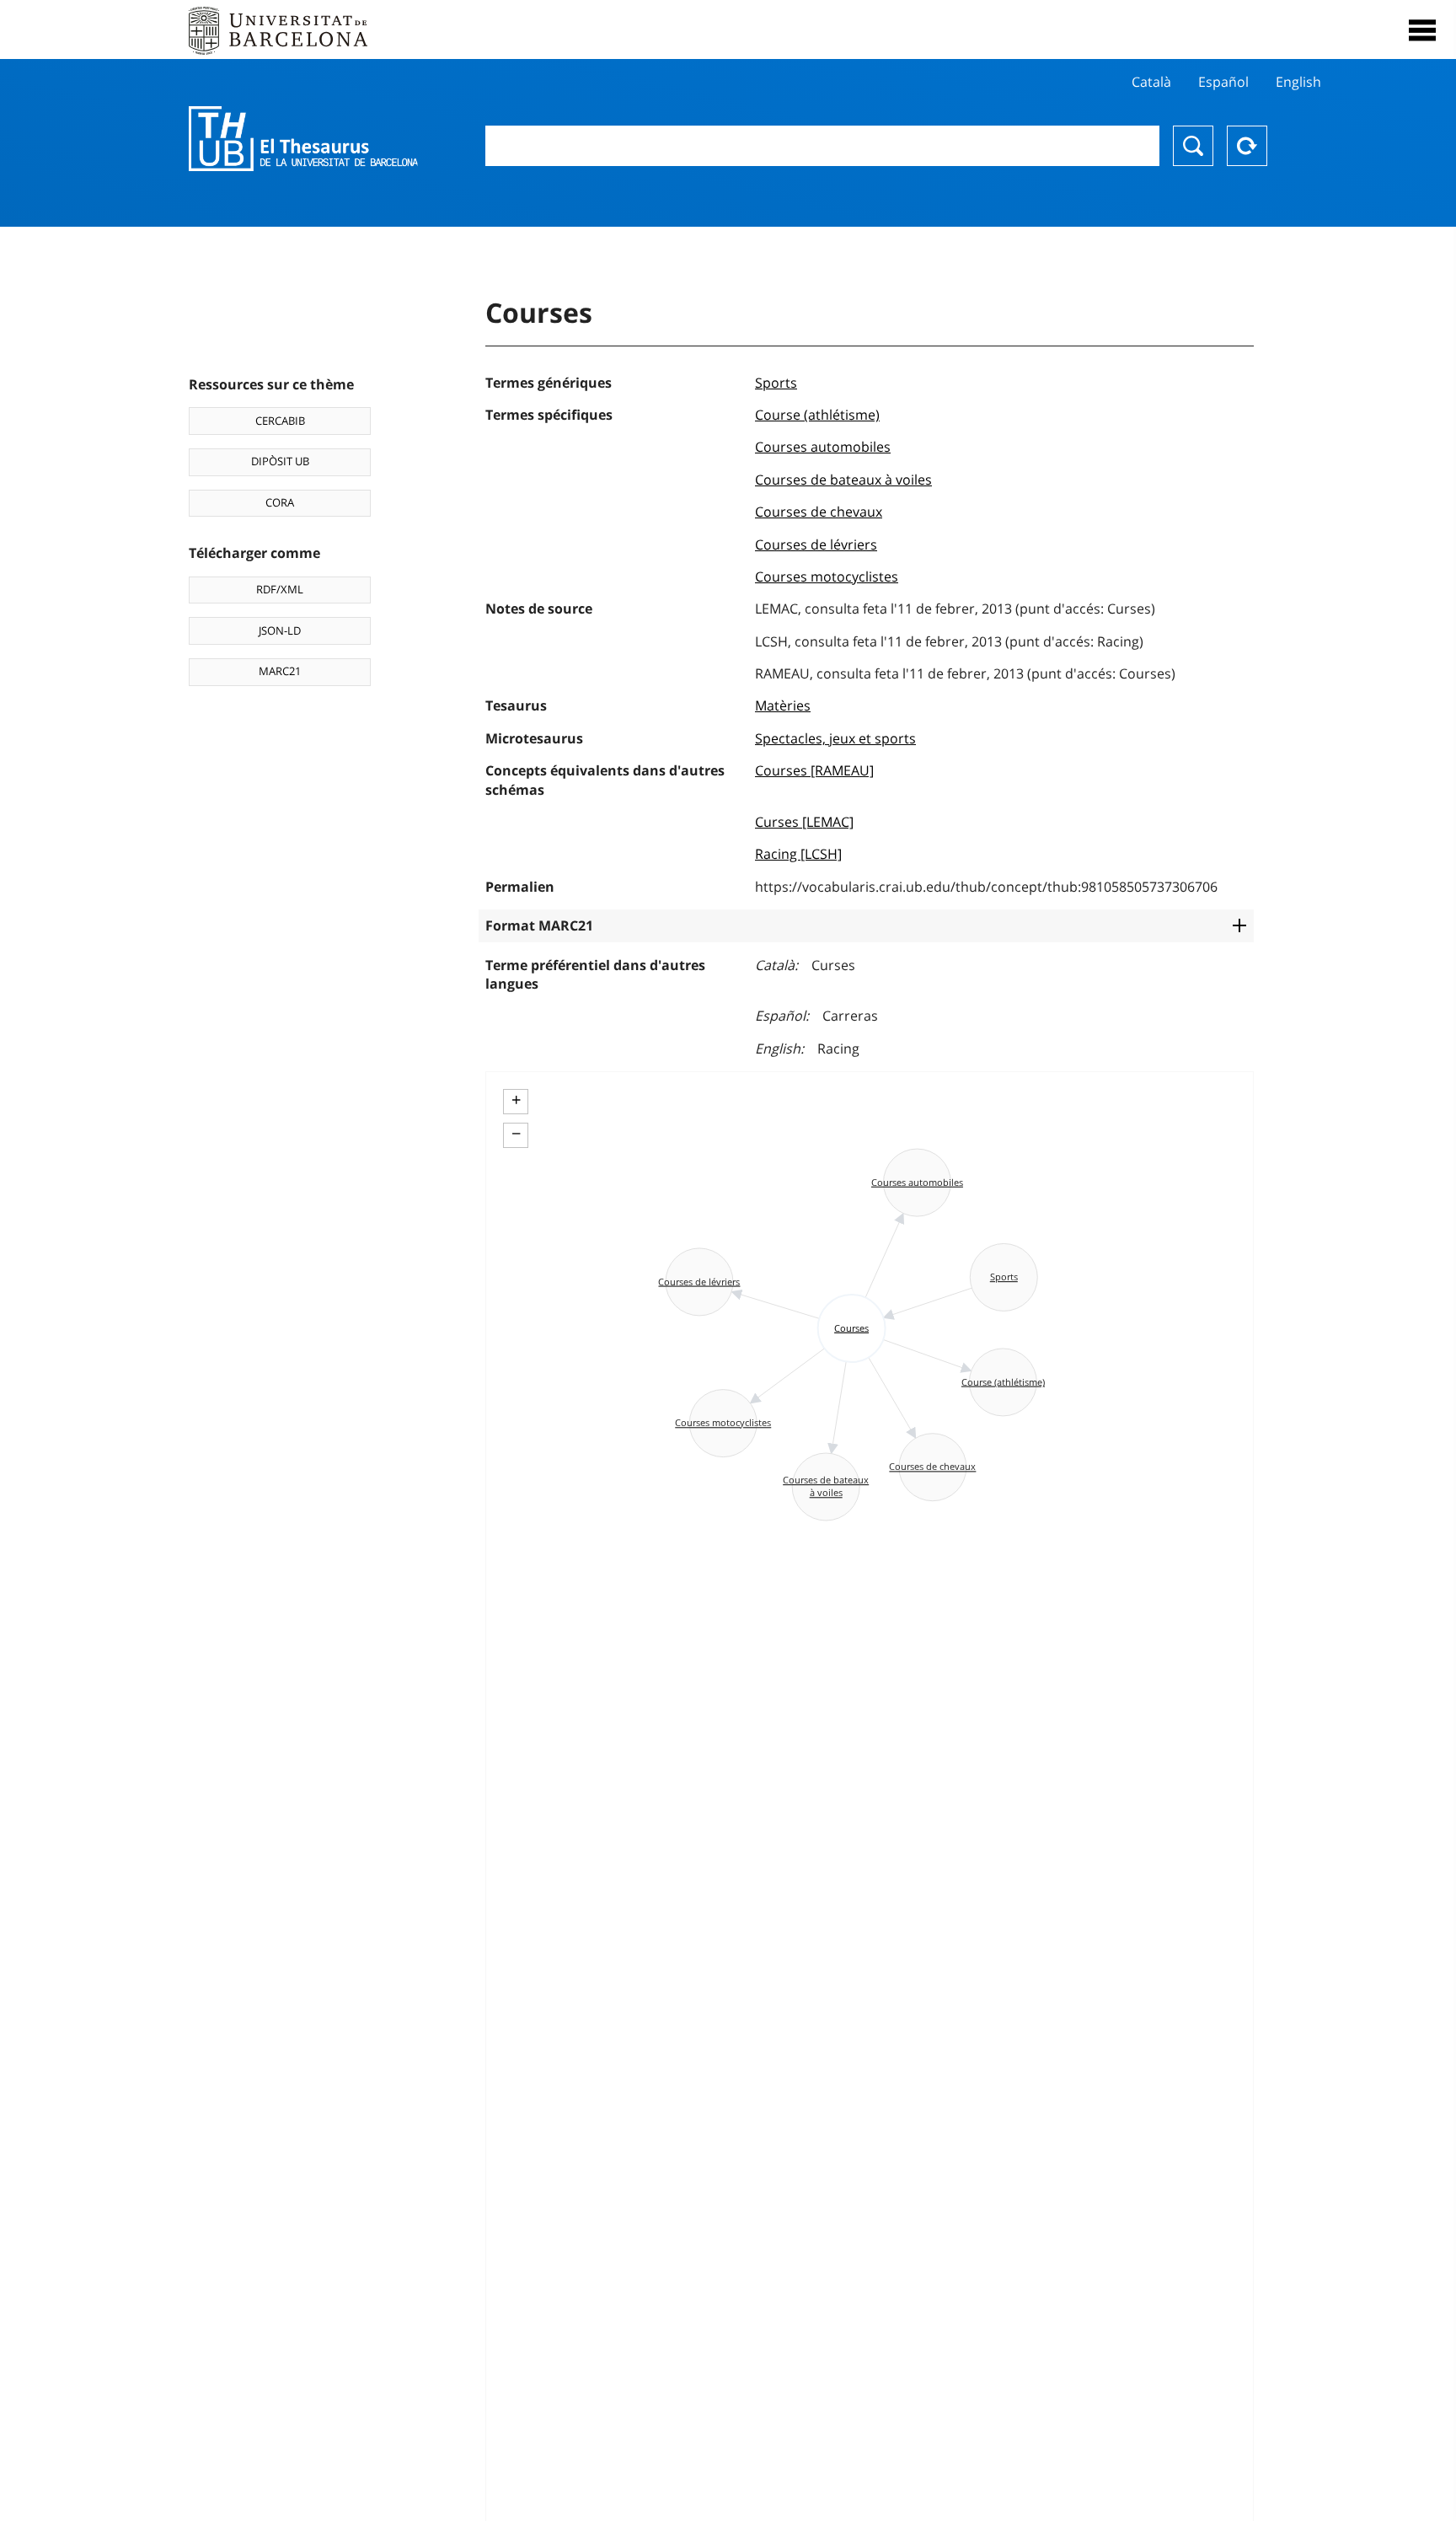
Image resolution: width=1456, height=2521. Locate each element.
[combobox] (822, 146)
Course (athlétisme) (817, 415)
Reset (1247, 146)
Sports (776, 383)
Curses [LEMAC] (804, 822)
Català (1151, 82)
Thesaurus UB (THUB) (303, 139)
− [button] (516, 1134)
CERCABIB (280, 421)
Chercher (1193, 146)
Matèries (783, 705)
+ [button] (516, 1100)
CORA (280, 502)
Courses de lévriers (816, 544)
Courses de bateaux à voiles (843, 480)
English (1298, 82)
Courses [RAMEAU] (814, 770)
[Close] (1422, 30)
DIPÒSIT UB (280, 461)
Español (1223, 82)
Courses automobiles (823, 447)
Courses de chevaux (819, 512)
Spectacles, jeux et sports (835, 738)
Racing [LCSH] (798, 854)
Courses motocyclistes (827, 577)
